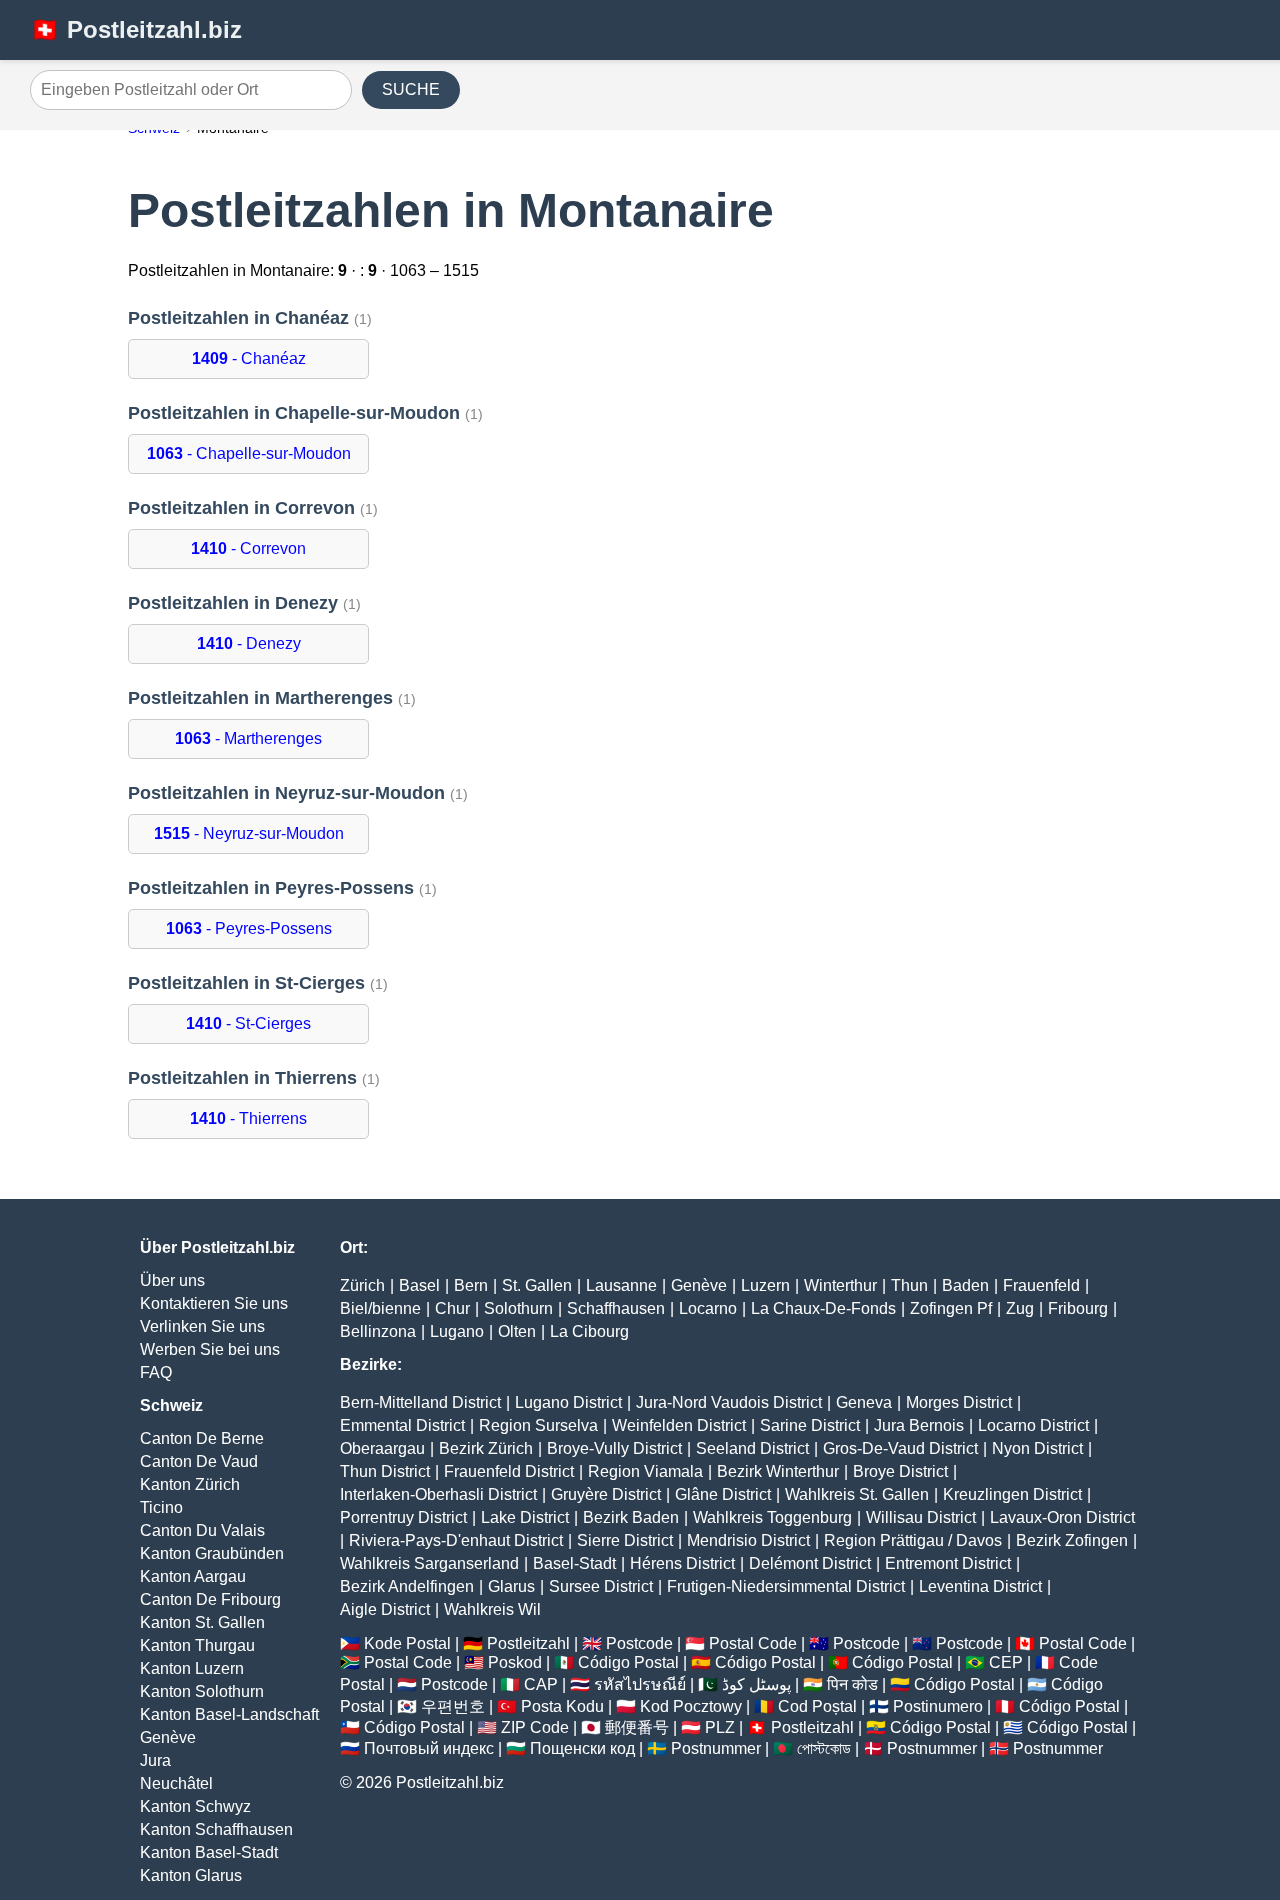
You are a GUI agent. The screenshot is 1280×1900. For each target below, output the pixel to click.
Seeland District (752, 1448)
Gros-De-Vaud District (900, 1448)
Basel (419, 1285)
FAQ (156, 1372)
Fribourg (1078, 1308)
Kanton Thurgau (197, 1645)
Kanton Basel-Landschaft (229, 1714)
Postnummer (716, 1748)
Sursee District (601, 1586)
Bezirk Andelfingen (407, 1586)
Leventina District (980, 1586)
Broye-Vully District (614, 1448)
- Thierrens (248, 1118)
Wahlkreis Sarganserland (429, 1563)
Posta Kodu (562, 1706)
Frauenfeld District (509, 1471)
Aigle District (385, 1609)
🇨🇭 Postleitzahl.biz (136, 29)
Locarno (708, 1308)
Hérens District (682, 1563)
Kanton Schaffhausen (216, 1829)
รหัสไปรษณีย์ (640, 1684)
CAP (541, 1684)
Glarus (511, 1586)
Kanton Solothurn (202, 1691)
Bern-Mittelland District (420, 1402)
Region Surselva (538, 1425)
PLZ (720, 1727)
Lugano (457, 1331)
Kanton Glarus (191, 1875)
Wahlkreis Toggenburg (772, 1517)
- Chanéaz (249, 358)
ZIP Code (535, 1727)
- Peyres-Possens (249, 928)
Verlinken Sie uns (202, 1326)
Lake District (525, 1517)
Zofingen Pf (951, 1308)
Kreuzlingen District (1012, 1494)
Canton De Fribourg (210, 1599)
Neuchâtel (176, 1783)
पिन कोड (852, 1684)
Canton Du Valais (202, 1530)
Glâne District (723, 1494)
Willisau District (921, 1517)
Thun (909, 1285)
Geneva (864, 1402)
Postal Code (753, 1643)
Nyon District (1037, 1448)
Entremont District (948, 1563)
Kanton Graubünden (212, 1553)
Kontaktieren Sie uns (214, 1303)
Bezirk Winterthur (778, 1471)
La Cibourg (589, 1331)
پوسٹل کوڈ (756, 1684)
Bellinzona (378, 1331)
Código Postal (628, 1662)
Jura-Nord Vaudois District (729, 1402)
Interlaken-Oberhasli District (438, 1494)
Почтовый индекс (429, 1748)
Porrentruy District (403, 1517)
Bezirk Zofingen (1072, 1540)
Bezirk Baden (631, 1517)
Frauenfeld (1041, 1285)
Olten (517, 1331)
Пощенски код (582, 1748)
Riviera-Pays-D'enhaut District (456, 1540)
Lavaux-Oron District (1062, 1517)
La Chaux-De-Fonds (823, 1308)
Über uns (172, 1280)
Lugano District (568, 1402)
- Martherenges (248, 738)
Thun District (385, 1471)
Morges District (959, 1402)
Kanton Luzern (192, 1668)
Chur (452, 1308)
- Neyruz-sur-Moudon (249, 833)
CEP (1006, 1662)
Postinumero (938, 1706)
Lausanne (621, 1285)
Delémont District (810, 1563)
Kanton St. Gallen (202, 1622)
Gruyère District (606, 1494)
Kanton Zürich (190, 1484)
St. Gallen (537, 1285)
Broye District (900, 1471)
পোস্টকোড (824, 1748)
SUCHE (411, 89)
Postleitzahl (528, 1643)
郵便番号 (637, 1727)
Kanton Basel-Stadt (209, 1852)
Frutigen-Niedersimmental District (786, 1586)
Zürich (362, 1285)
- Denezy (249, 643)
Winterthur (840, 1285)
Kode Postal (407, 1643)
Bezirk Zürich (486, 1448)
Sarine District (810, 1425)
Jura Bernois (919, 1425)
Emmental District (402, 1425)
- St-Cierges (248, 1023)
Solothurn (518, 1308)
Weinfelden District (679, 1425)
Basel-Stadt (574, 1563)
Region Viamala (645, 1471)
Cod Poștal (817, 1706)
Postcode (639, 1643)
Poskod (515, 1662)
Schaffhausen (616, 1308)
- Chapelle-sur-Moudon (249, 453)
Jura (155, 1760)
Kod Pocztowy (691, 1706)
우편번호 (453, 1706)
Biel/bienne (380, 1308)
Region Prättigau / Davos (913, 1540)
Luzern (765, 1285)
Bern (471, 1285)
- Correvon (248, 548)
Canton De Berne (202, 1438)
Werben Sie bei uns (210, 1349)
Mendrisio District (748, 1540)
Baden (965, 1285)
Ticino (161, 1507)
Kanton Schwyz (195, 1806)
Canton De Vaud (199, 1461)
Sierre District (625, 1540)
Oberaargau (382, 1448)
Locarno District (1033, 1425)
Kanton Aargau (193, 1576)
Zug (1020, 1308)
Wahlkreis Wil (492, 1609)
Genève (168, 1737)
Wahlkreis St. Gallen (857, 1494)
